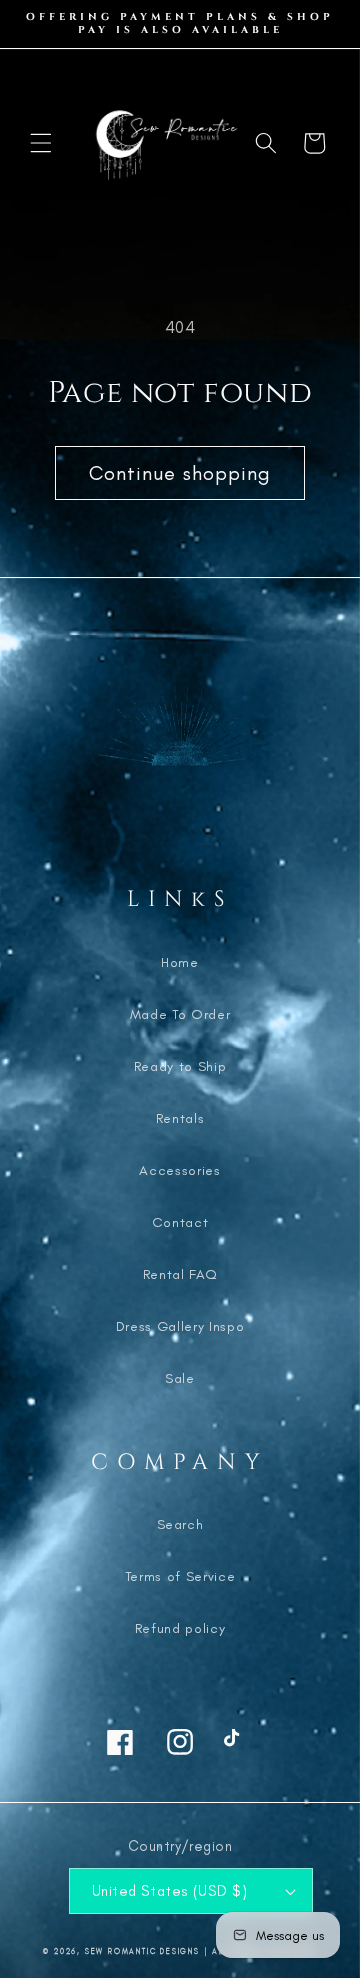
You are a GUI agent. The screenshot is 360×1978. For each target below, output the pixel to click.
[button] (41, 143)
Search (180, 1524)
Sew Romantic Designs (142, 1951)
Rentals (180, 1118)
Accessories (179, 1170)
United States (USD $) (169, 1891)
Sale (180, 1378)
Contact (180, 1222)
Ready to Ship (180, 1066)
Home (180, 962)
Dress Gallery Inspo (180, 1326)
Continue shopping (180, 473)
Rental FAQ (180, 1274)
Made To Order (180, 1014)
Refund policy (180, 1628)
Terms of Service (180, 1576)
